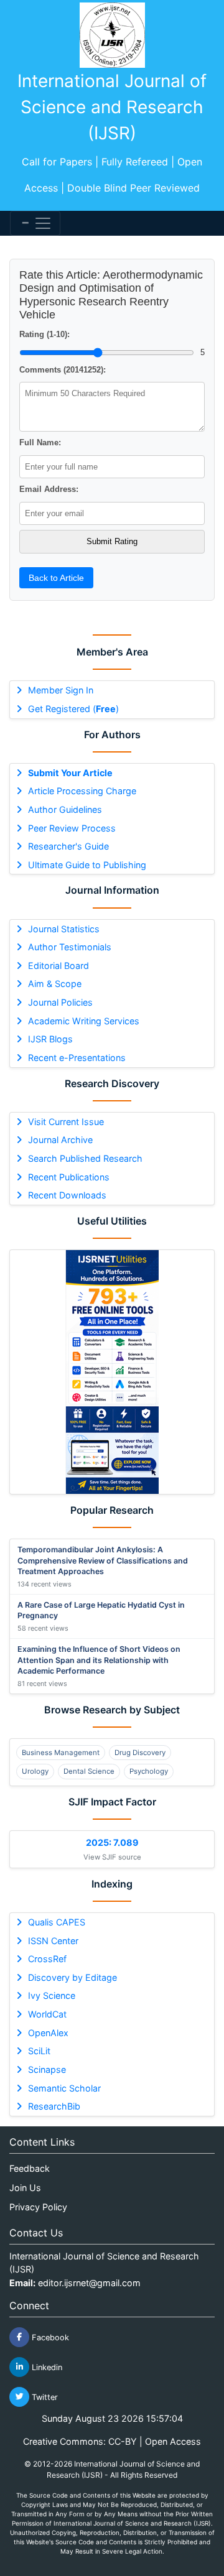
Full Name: (40, 442)
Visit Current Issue (66, 1122)
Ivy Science (52, 1995)
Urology (35, 1771)
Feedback (30, 2168)
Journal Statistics (64, 929)
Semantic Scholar (64, 2088)
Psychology (149, 1771)
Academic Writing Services (84, 1021)
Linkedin (46, 2367)
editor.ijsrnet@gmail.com (89, 2283)
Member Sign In (61, 690)
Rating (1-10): (44, 334)
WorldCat (47, 2014)
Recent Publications (69, 1177)
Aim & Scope (55, 984)
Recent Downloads (67, 1195)
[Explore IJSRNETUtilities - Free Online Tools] (112, 1372)
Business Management (61, 1753)
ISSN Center (53, 1941)
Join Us (25, 2188)
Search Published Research (85, 1158)
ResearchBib (54, 2106)
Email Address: (49, 489)
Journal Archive (60, 1140)
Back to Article (56, 578)
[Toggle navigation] (35, 223)
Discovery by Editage (72, 1977)
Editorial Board (58, 966)
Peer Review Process (72, 828)
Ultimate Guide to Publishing (87, 865)
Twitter (44, 2397)
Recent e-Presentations (77, 1058)
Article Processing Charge (82, 791)
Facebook (49, 2337)
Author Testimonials (70, 947)
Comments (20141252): (63, 370)
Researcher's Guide (68, 846)
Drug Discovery (140, 1753)
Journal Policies (60, 1002)
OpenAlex (48, 2033)
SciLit (39, 2051)
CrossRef (47, 1959)
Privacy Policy (38, 2207)
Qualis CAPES (57, 1922)
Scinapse (47, 2069)
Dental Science (89, 1771)
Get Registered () (73, 709)
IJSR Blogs (50, 1039)
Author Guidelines (65, 809)
